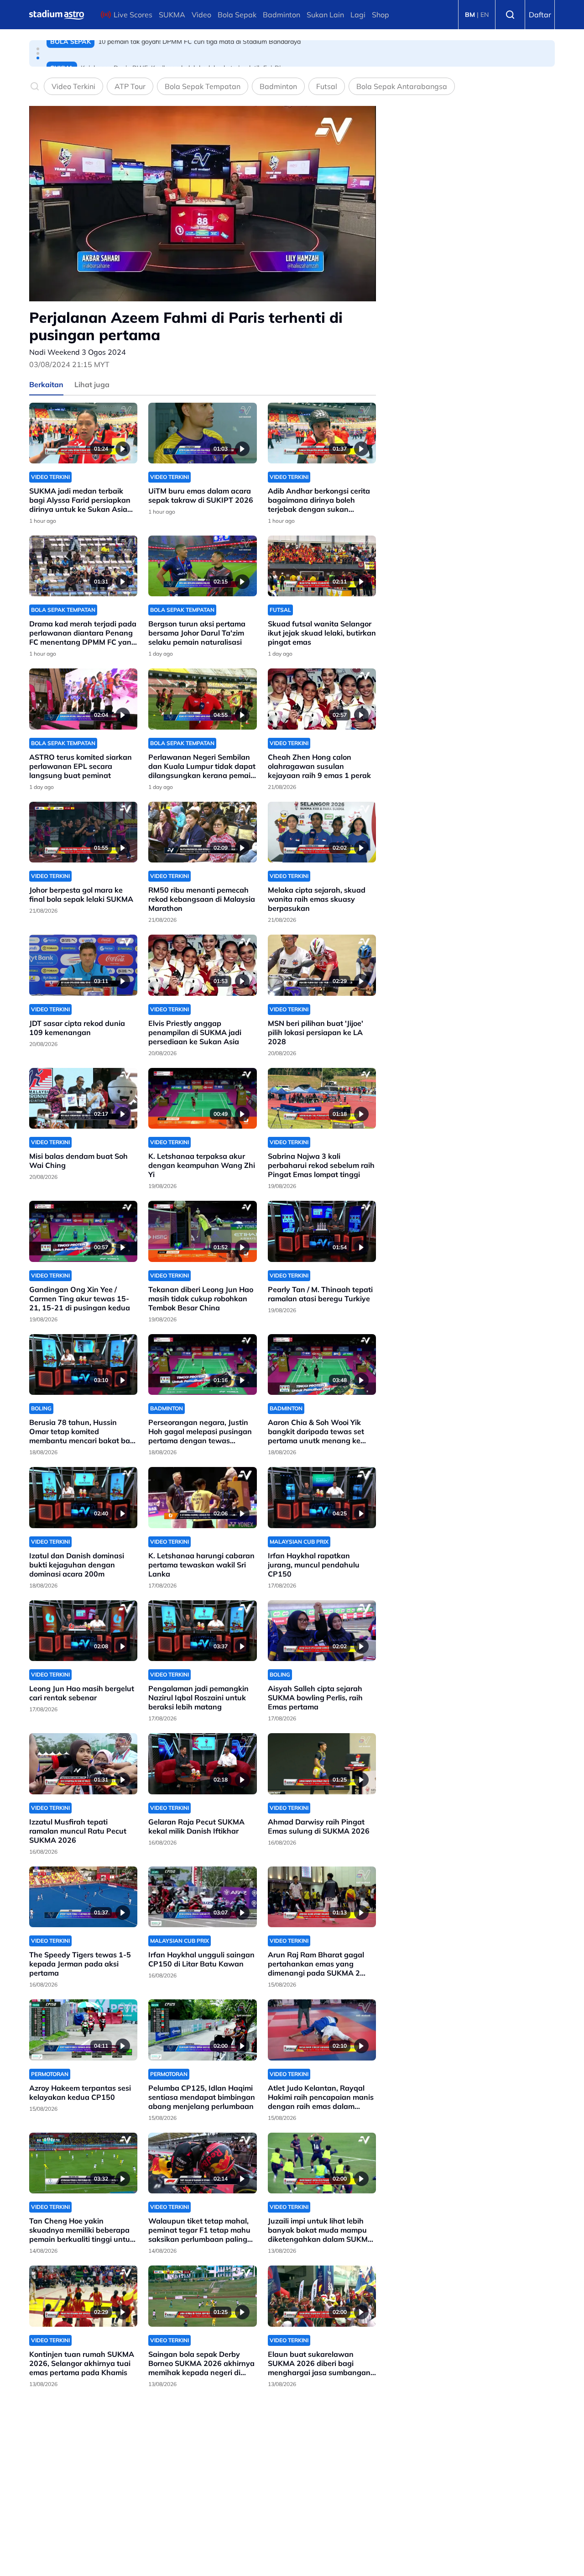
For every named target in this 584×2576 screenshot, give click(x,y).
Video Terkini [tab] (73, 86)
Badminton (282, 15)
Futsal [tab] (327, 86)
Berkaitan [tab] (46, 384)
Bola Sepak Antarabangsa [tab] (402, 86)
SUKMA (172, 15)
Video (201, 15)
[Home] (57, 15)
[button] (38, 49)
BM (470, 15)
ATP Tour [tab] (130, 86)
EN (485, 15)
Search (510, 15)
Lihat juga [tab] (92, 384)
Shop (381, 15)
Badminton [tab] (278, 86)
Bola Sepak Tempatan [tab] (203, 86)
